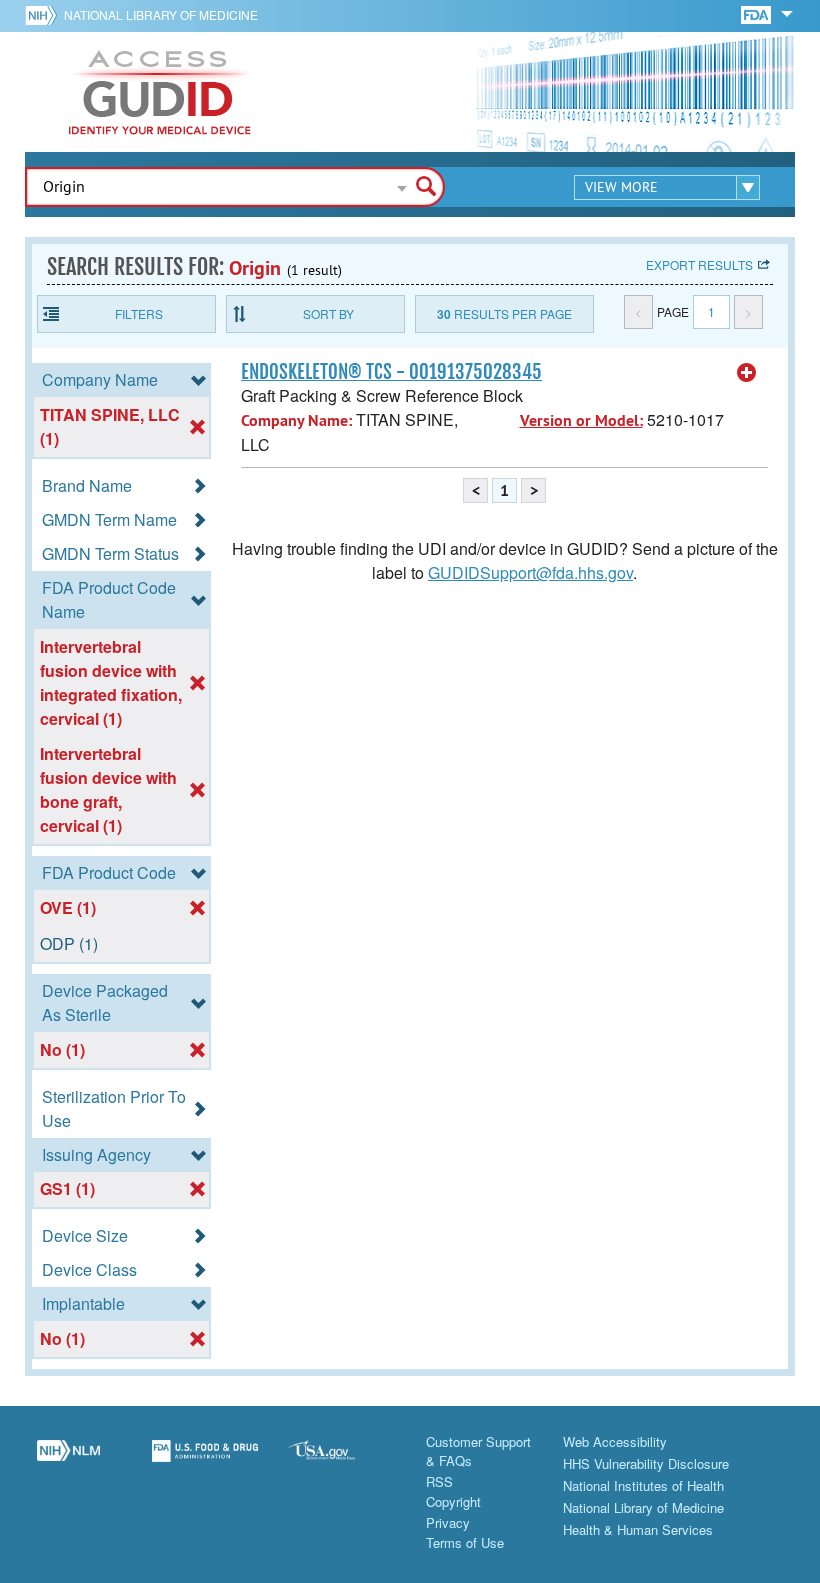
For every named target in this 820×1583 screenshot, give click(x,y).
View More (621, 187)
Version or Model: (581, 420)
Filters (139, 313)
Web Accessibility (615, 1441)
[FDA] (757, 13)
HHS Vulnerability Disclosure (646, 1463)
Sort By (328, 313)
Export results (699, 264)
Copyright (453, 1501)
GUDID (160, 92)
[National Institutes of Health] (44, 15)
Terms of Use (465, 1542)
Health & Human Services (638, 1529)
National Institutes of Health (643, 1485)
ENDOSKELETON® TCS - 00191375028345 (391, 372)
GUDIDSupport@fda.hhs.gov (530, 572)
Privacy (448, 1522)
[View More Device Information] (747, 373)
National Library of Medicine (161, 14)
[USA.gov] (341, 1462)
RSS (439, 1481)
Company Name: (296, 420)
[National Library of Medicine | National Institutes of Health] (68, 1462)
